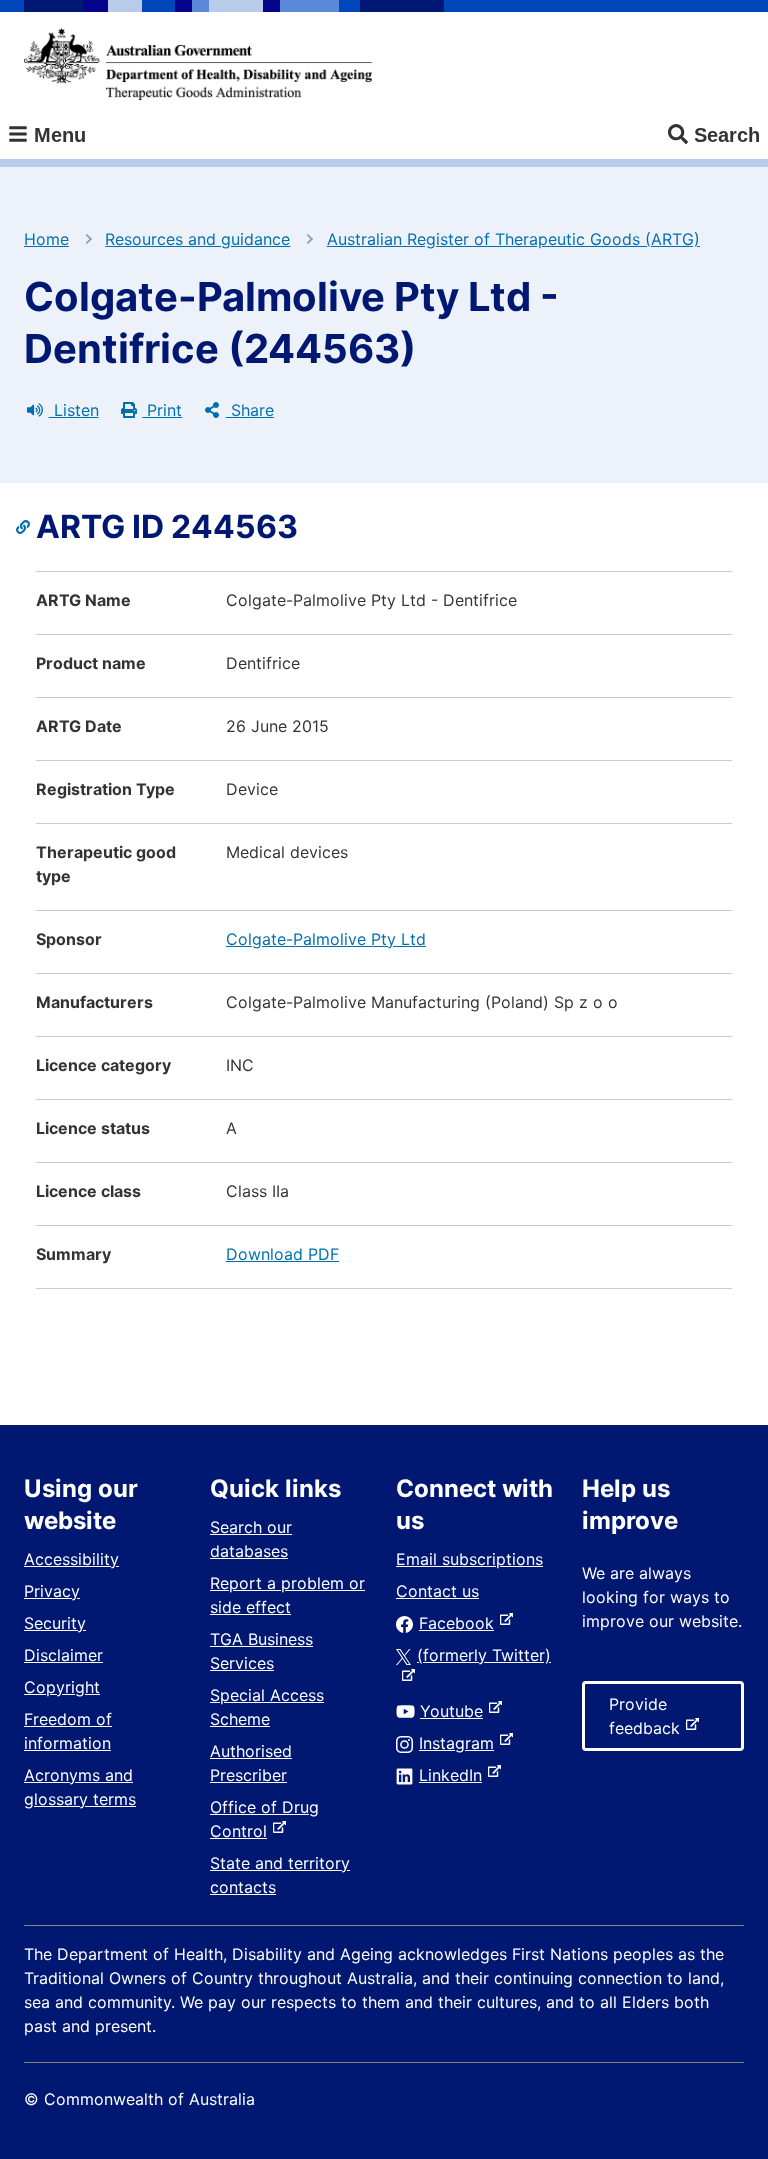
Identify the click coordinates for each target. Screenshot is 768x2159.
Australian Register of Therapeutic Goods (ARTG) (513, 239)
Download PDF (282, 1254)
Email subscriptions (469, 1559)
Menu (57, 135)
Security (55, 1623)
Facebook (460, 1623)
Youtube (455, 1711)
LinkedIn (454, 1775)
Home (46, 239)
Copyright (62, 1687)
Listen (74, 410)
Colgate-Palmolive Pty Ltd (326, 939)
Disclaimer (63, 1655)
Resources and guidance (197, 239)
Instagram (460, 1743)
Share (250, 410)
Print (162, 410)
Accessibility (71, 1559)
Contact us (437, 1591)
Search (727, 135)
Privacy (52, 1591)
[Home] (198, 64)
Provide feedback (648, 1722)
